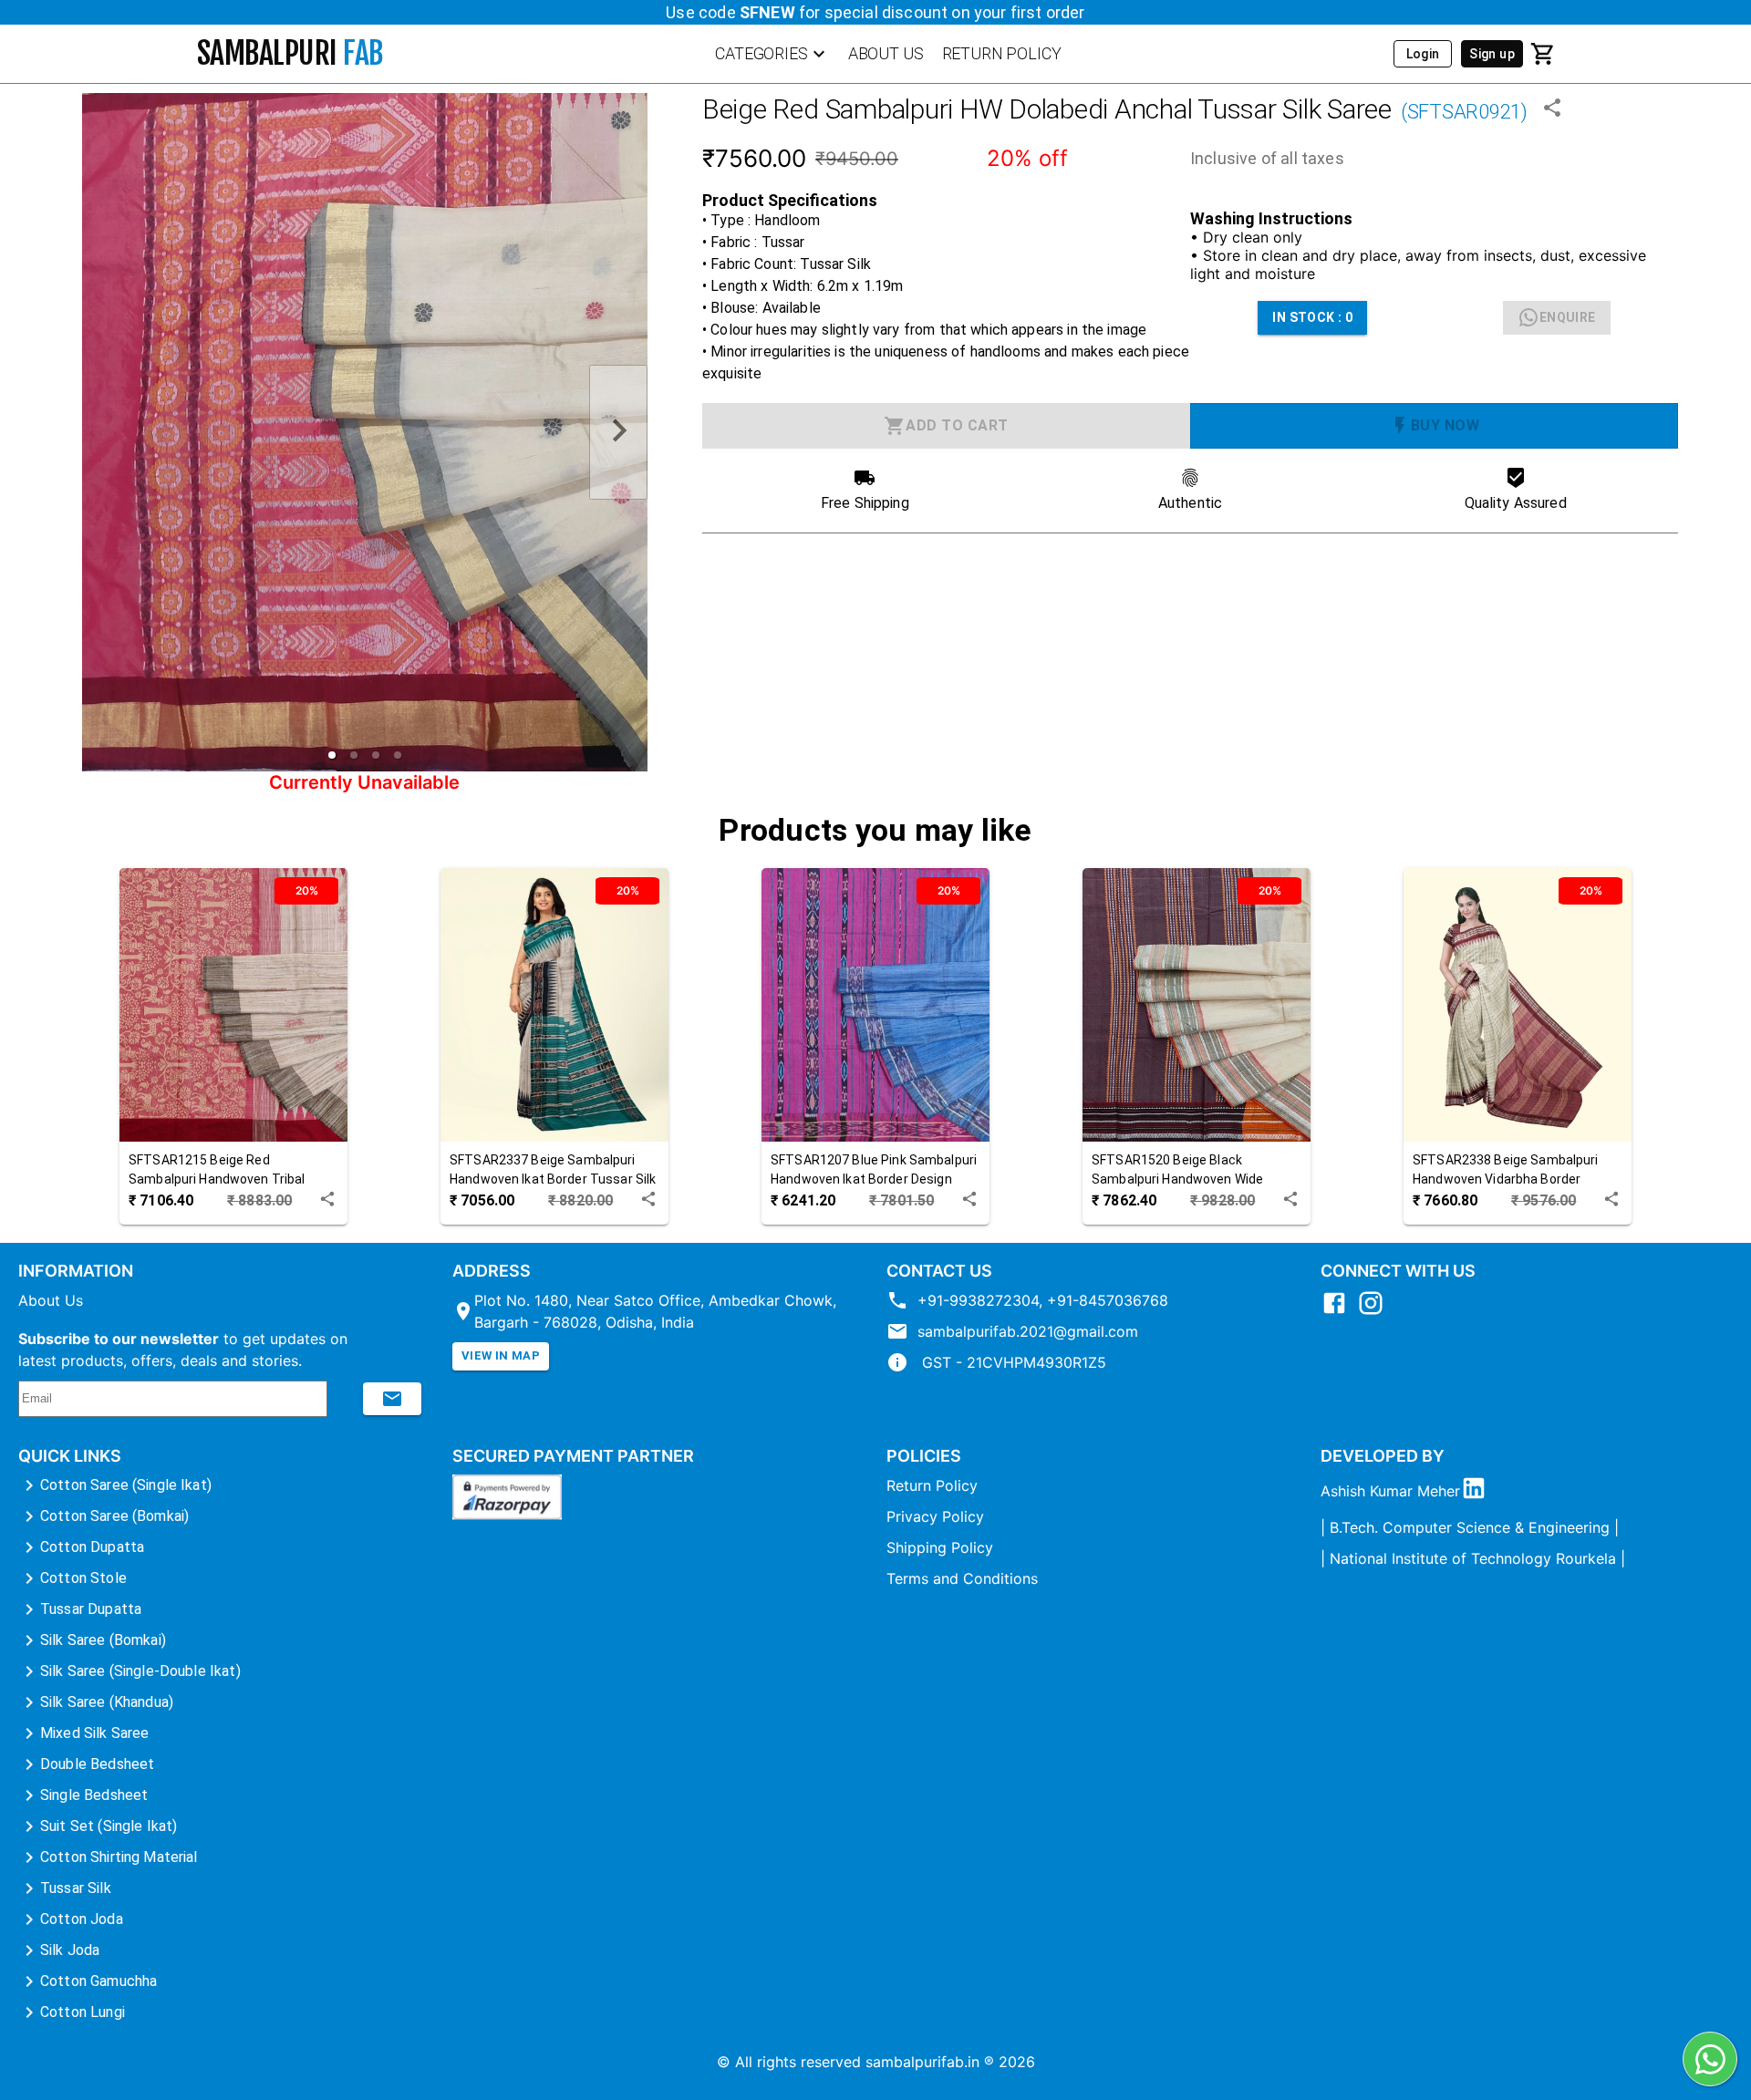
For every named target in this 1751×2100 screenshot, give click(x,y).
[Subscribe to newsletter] (392, 1399)
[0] (1543, 54)
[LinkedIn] (1478, 1491)
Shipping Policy (940, 1547)
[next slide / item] (618, 433)
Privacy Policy (935, 1516)
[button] (332, 755)
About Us (51, 1300)
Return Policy (932, 1485)
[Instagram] (1375, 1311)
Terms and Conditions (962, 1578)
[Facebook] (1339, 1311)
